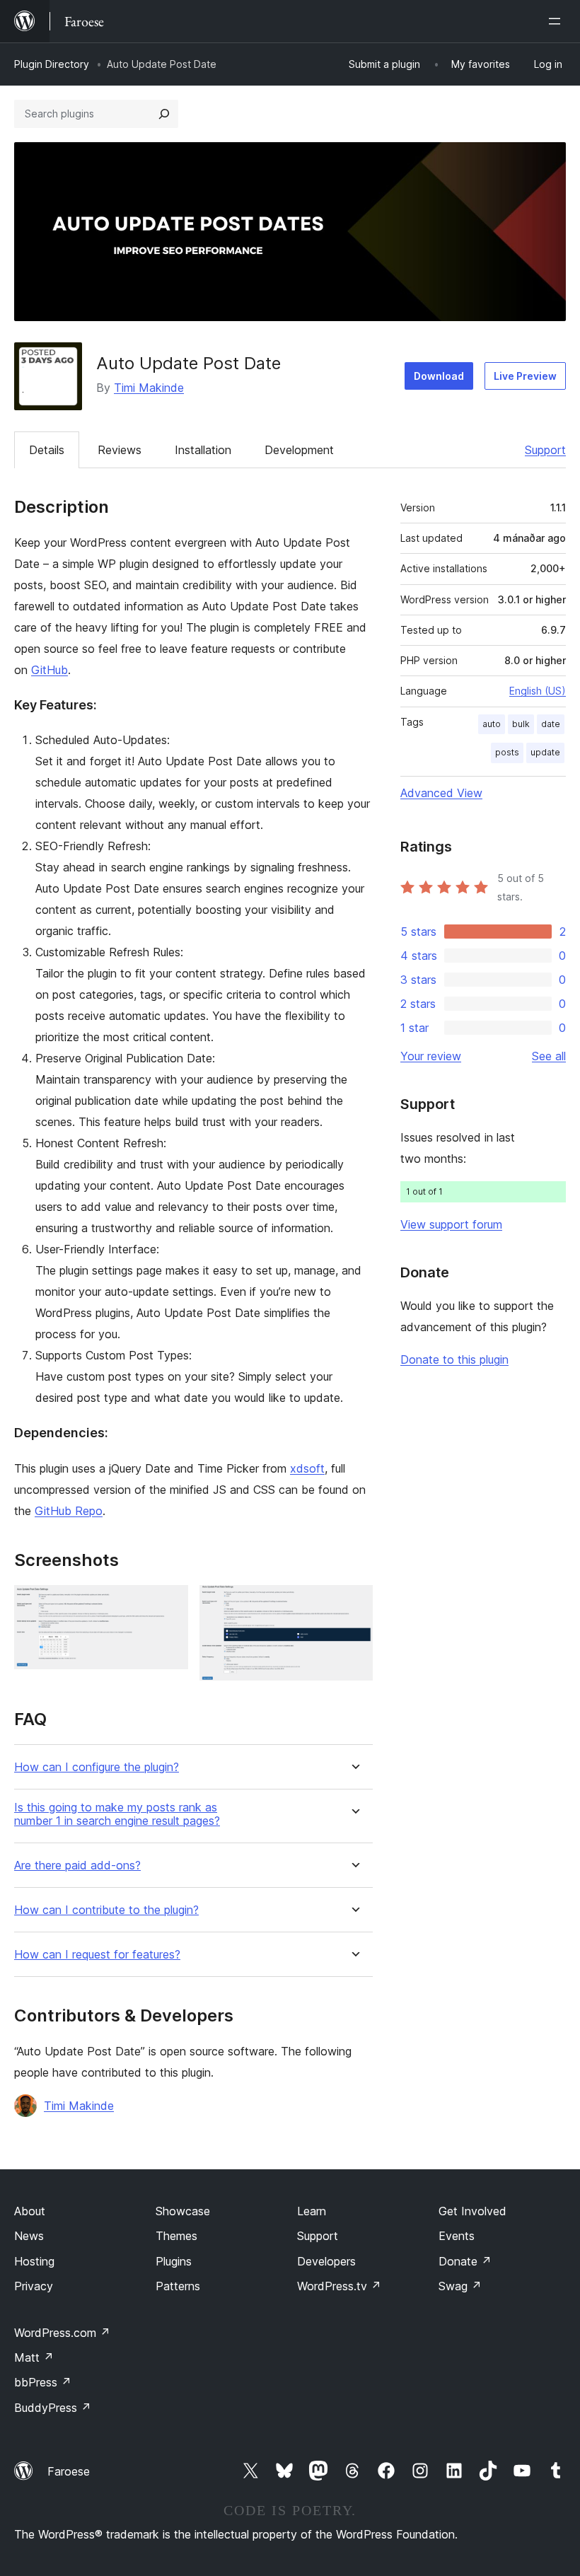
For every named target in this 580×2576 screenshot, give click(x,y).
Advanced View (441, 793)
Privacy (34, 2286)
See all (549, 1056)
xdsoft (307, 1468)
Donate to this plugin (454, 1359)
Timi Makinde (149, 388)
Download (439, 376)
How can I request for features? (97, 1955)
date (551, 724)
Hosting (34, 2261)
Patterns (178, 2286)
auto (492, 724)
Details (47, 450)
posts (507, 752)
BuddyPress (53, 2408)
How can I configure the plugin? (97, 1767)
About (30, 2211)
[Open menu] (557, 21)
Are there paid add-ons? (77, 1866)
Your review (431, 1056)
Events (457, 2236)
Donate (465, 2261)
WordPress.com (62, 2333)
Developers (326, 2261)
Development (299, 450)
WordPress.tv (339, 2286)
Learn (312, 2211)
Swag (460, 2286)
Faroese (69, 2471)
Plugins (174, 2261)
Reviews (120, 450)
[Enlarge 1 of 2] (169, 1604)
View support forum (451, 1224)
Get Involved (472, 2211)
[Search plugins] (164, 114)
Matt (34, 2357)
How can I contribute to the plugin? (106, 1910)
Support (545, 450)
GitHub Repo (69, 1511)
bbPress (43, 2382)
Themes (176, 2236)
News (29, 2236)
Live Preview (525, 376)
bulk (521, 724)
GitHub (50, 670)
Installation (203, 450)
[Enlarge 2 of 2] (354, 1604)
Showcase (183, 2211)
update (545, 752)
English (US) (538, 691)
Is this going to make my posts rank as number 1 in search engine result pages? (117, 1814)
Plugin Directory (52, 64)
